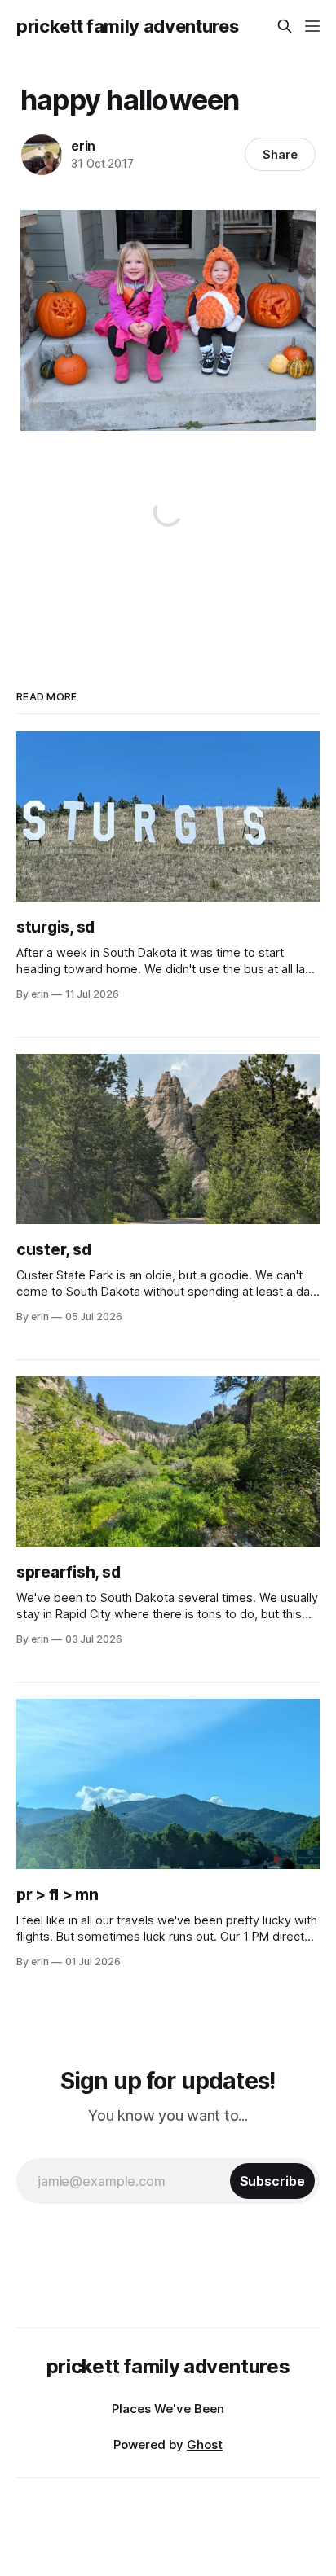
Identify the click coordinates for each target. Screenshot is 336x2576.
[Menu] (312, 26)
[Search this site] (285, 26)
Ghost (205, 2444)
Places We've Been (168, 2409)
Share (280, 154)
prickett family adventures (127, 26)
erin (83, 146)
